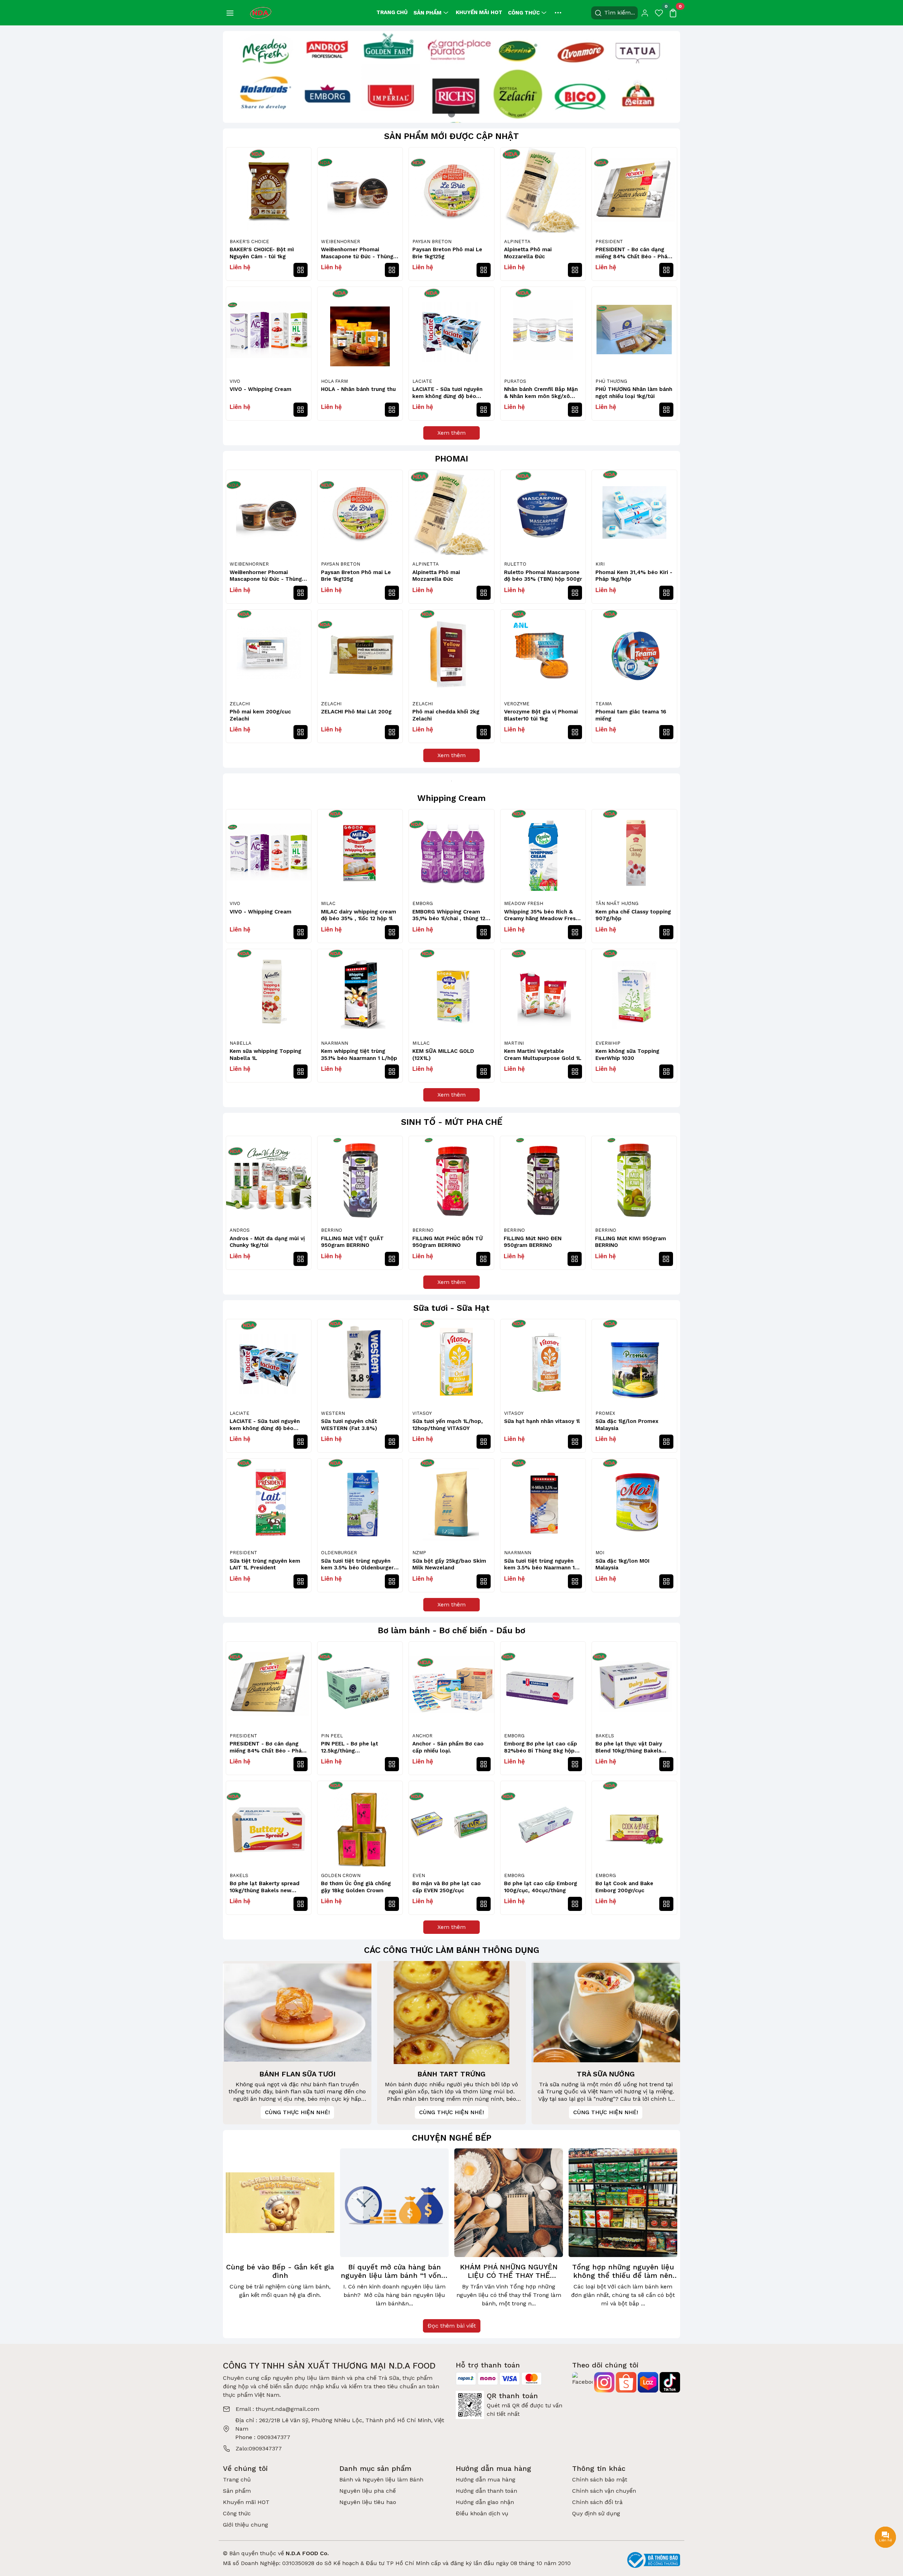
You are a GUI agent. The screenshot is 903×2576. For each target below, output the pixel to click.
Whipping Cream (451, 798)
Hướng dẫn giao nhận (485, 2502)
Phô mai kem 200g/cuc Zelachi (260, 715)
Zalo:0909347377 (259, 2448)
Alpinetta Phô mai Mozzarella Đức (528, 253)
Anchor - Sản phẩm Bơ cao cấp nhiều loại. (448, 1747)
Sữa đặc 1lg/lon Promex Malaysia (627, 1425)
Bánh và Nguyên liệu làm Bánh (381, 2480)
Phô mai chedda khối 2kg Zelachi (446, 715)
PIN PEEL (332, 1736)
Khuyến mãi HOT (479, 12)
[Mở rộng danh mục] (558, 13)
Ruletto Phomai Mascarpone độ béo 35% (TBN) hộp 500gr (543, 576)
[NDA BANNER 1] (451, 76)
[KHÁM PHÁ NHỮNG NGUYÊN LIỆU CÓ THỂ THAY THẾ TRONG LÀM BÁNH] (509, 2203)
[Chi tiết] (301, 270)
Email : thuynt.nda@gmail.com (277, 2409)
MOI (600, 1553)
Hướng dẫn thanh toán (486, 2491)
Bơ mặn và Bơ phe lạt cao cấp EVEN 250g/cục (447, 1887)
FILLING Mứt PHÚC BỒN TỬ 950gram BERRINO (448, 1242)
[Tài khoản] (645, 13)
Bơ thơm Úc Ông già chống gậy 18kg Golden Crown (356, 1887)
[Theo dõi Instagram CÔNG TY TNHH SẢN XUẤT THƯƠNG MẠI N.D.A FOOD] (604, 2382)
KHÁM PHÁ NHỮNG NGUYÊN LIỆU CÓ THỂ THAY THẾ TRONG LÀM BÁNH (509, 2271)
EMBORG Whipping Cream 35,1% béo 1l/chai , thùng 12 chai (449, 915)
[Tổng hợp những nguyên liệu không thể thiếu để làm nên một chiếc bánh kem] (623, 2203)
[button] (668, 1202)
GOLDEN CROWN (341, 1875)
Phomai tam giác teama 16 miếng (631, 715)
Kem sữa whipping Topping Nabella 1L (265, 1055)
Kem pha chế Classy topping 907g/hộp (633, 915)
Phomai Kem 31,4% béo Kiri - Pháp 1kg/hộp (634, 576)
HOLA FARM (334, 381)
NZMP (419, 1553)
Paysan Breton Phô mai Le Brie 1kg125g (447, 253)
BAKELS (605, 1736)
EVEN (419, 1875)
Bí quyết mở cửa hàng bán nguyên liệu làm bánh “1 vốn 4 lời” (395, 2271)
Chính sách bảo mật (600, 2480)
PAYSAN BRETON (432, 242)
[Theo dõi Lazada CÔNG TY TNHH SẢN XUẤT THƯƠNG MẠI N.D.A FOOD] (648, 2382)
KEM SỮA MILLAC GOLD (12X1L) (443, 1055)
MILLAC (421, 1043)
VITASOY (422, 1413)
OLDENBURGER (339, 1553)
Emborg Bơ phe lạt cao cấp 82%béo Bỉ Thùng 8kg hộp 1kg (541, 1747)
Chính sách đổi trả (597, 2502)
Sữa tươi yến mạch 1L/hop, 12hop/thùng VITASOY (448, 1425)
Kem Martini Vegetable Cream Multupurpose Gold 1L (543, 1055)
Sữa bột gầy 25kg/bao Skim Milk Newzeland (449, 1564)
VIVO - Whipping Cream (260, 389)
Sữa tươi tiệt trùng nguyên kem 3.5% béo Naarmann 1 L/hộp (539, 1565)
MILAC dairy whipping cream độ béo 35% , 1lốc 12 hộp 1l (359, 915)
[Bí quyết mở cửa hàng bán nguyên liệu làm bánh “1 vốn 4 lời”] (394, 2203)
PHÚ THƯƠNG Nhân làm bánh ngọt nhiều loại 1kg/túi (634, 393)
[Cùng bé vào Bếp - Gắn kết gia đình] (280, 2203)
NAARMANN (335, 1043)
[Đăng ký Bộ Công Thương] (654, 2560)
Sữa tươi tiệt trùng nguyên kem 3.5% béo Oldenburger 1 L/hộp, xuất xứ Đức (359, 1565)
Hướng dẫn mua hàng (486, 2480)
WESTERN (333, 1413)
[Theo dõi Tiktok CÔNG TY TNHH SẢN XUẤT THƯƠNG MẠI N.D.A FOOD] (670, 2382)
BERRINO (332, 1230)
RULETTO (515, 564)
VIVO (235, 381)
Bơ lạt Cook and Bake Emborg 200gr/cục (624, 1887)
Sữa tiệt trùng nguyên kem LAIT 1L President (265, 1564)
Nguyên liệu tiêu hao (368, 2502)
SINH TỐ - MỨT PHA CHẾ (452, 1122)
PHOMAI (451, 459)
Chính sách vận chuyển (604, 2491)
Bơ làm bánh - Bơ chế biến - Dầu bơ (451, 1630)
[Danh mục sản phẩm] (230, 13)
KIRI (600, 564)
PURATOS (515, 381)
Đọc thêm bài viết (452, 2326)
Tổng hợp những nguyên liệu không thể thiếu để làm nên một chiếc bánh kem (623, 2271)
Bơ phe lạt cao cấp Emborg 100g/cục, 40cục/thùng (541, 1887)
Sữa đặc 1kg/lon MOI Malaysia (622, 1564)
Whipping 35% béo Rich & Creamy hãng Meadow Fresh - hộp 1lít (541, 915)
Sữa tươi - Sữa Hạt (451, 1308)
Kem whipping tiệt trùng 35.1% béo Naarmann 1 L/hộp (359, 1055)
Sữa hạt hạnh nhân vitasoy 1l (542, 1421)
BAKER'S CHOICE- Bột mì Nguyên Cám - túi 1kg (262, 253)
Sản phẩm (428, 13)
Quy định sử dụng (596, 2513)
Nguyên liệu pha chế (368, 2491)
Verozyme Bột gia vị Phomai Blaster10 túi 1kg (541, 715)
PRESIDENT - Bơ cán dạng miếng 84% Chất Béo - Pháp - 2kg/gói (633, 253)
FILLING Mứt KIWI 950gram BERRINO (631, 1242)
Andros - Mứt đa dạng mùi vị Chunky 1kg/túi (267, 1242)
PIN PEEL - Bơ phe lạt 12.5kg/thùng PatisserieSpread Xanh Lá (355, 1747)
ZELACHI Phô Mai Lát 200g (356, 712)
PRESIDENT (609, 242)
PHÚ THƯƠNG (611, 381)
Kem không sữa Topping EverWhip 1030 (627, 1055)
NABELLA (241, 1043)
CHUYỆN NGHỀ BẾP (452, 2138)
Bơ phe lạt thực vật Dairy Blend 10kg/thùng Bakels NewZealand (629, 1747)
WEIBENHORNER (341, 242)
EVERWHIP (608, 1043)
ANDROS (240, 1230)
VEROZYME (517, 704)
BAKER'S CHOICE (249, 242)
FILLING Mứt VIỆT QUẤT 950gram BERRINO (352, 1242)
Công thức (524, 13)
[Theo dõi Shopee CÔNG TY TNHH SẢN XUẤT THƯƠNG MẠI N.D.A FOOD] (626, 2382)
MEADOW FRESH (524, 903)
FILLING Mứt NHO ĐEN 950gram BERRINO (533, 1242)
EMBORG (423, 903)
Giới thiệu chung (246, 2525)
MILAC (328, 903)
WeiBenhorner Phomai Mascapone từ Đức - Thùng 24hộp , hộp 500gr (357, 253)
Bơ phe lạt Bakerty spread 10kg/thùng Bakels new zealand (265, 1887)
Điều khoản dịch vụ (482, 2513)
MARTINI (514, 1043)
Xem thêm (451, 433)
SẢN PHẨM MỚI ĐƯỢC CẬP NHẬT (451, 136)
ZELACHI (240, 704)
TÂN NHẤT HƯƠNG (617, 903)
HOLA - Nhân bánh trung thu (358, 389)
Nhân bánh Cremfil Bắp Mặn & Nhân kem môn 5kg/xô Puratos (541, 393)
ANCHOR (422, 1736)
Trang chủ (392, 12)
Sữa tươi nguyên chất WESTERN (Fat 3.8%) (349, 1425)
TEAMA (604, 704)
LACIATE (422, 381)
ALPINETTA (517, 242)
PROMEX (605, 1413)
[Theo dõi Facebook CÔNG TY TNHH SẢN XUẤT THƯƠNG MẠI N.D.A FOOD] (582, 2382)
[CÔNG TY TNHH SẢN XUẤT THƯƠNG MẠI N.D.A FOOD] (261, 12)
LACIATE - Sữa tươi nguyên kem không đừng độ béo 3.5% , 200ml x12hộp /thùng (450, 393)
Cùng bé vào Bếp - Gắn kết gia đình (280, 2271)
